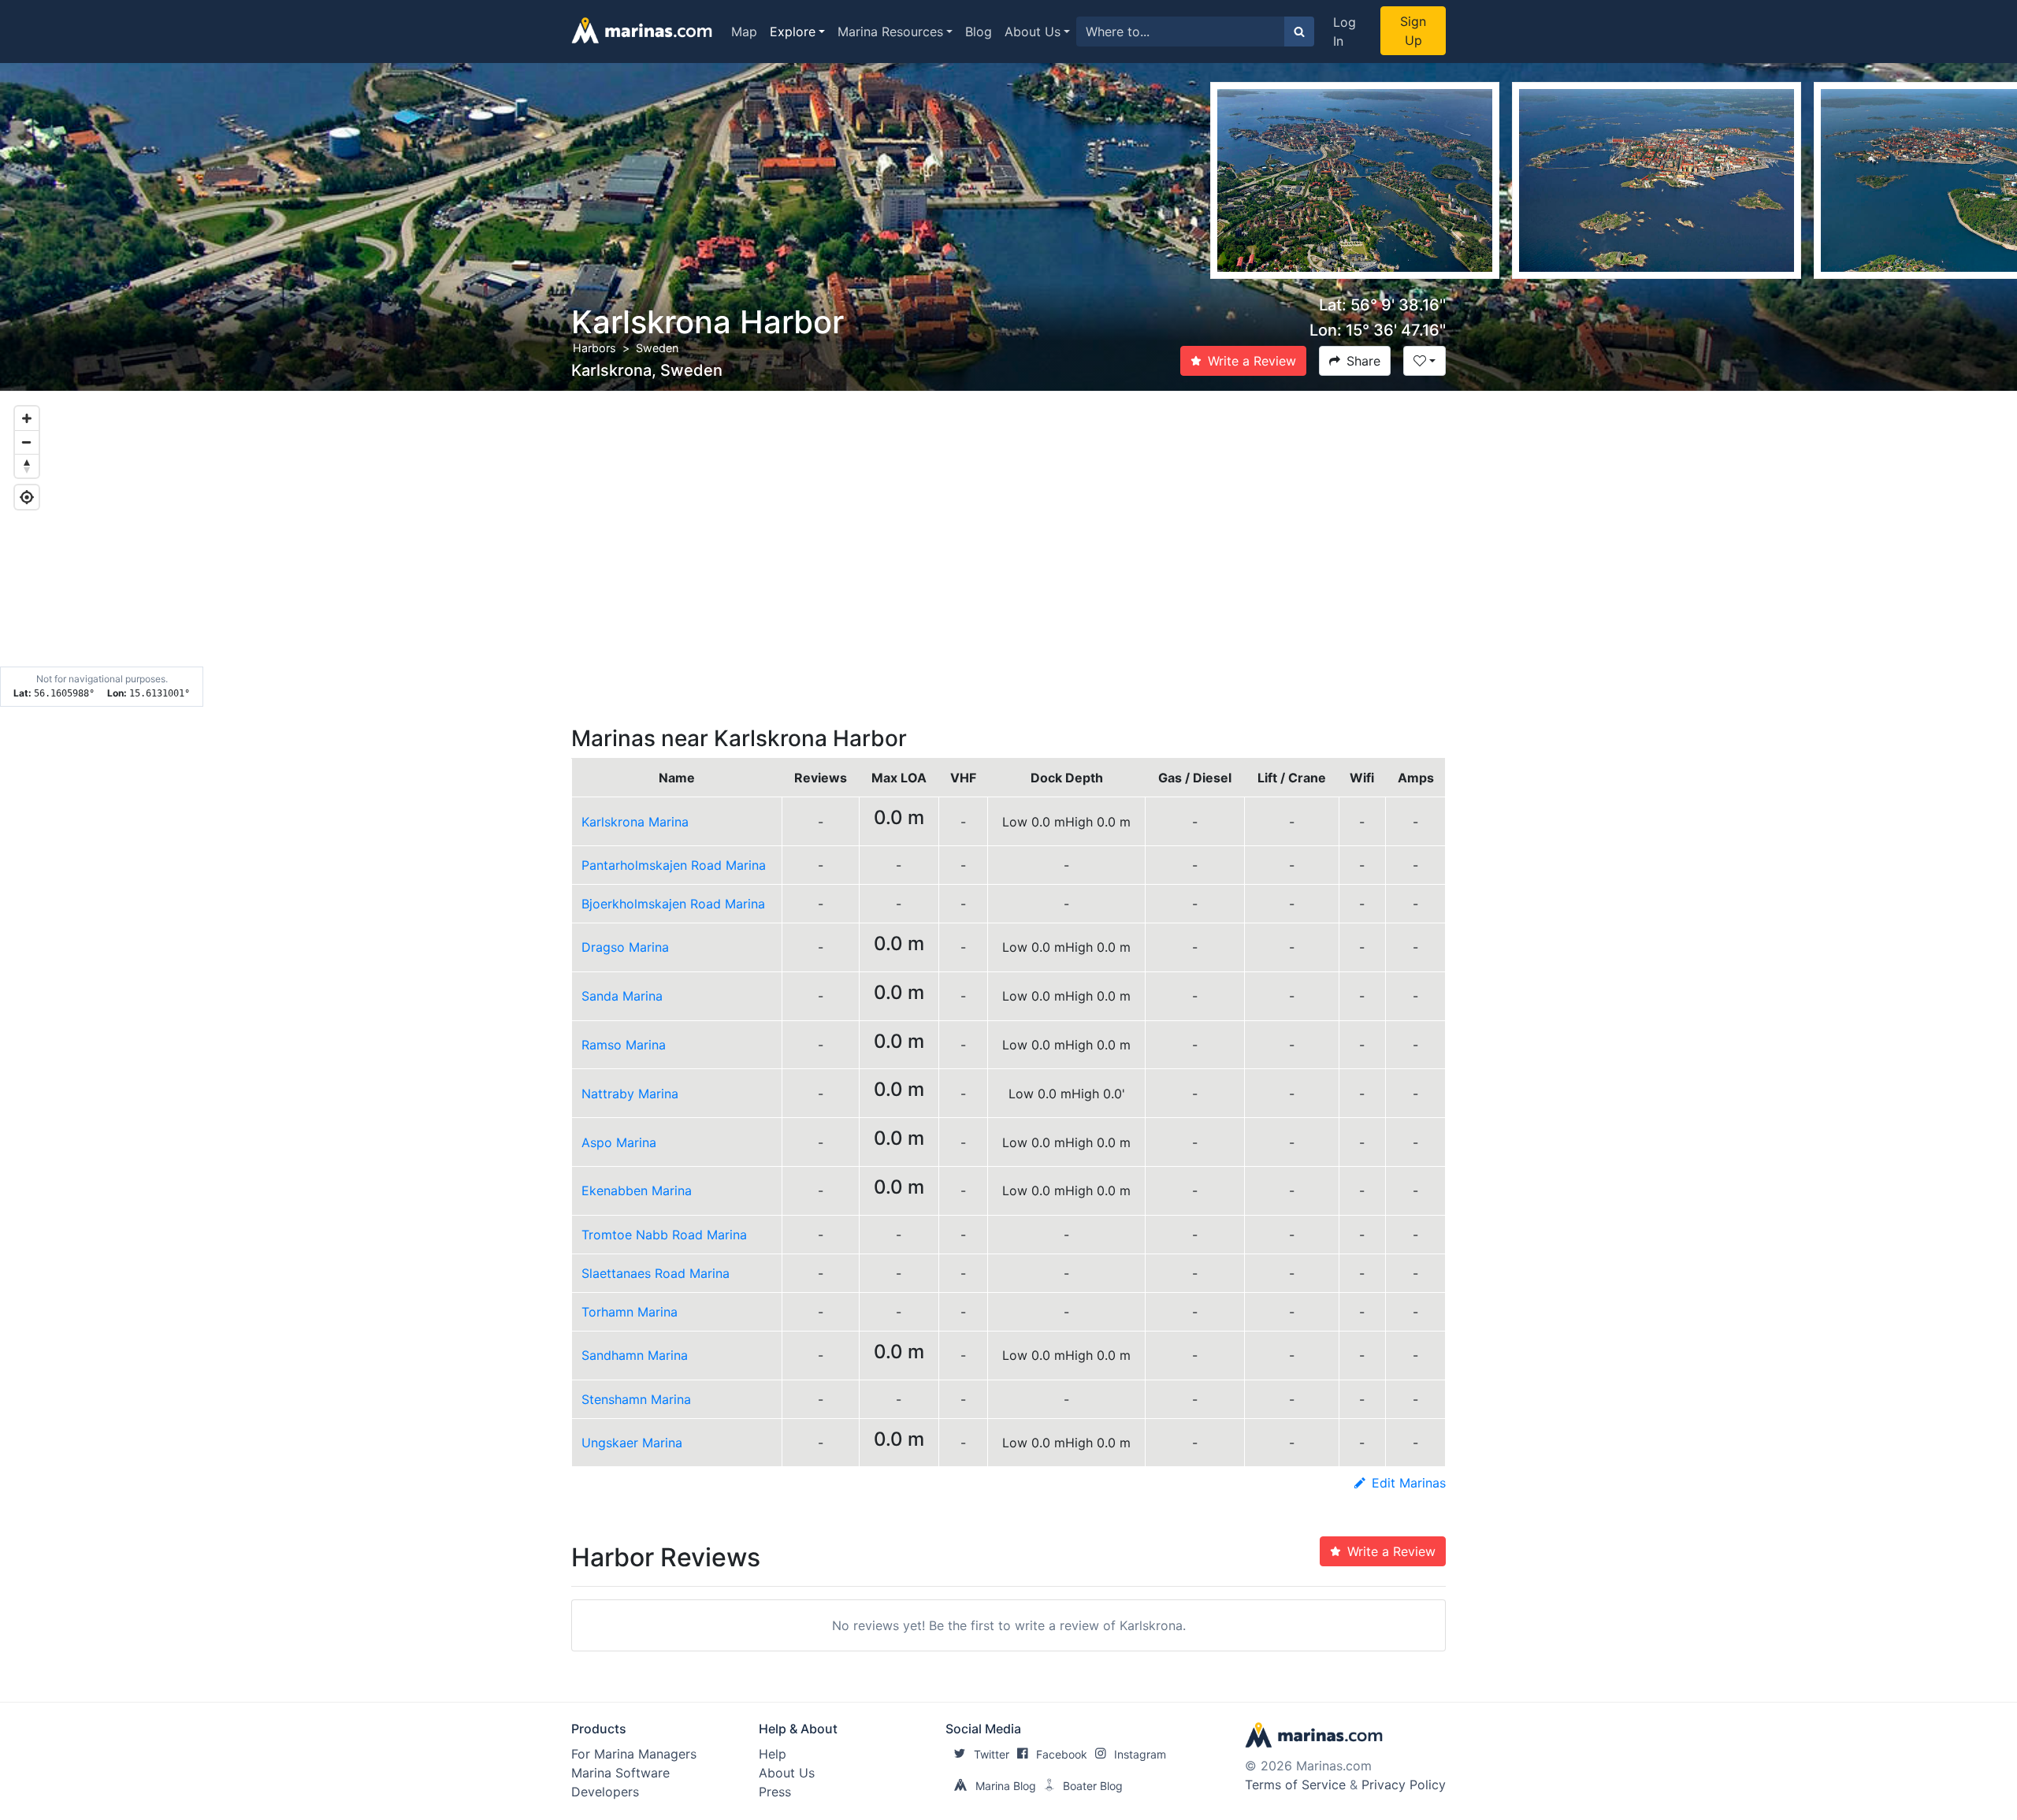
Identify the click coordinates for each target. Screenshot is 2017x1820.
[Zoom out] (27, 442)
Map (744, 32)
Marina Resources (890, 32)
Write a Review (1252, 361)
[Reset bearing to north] (27, 466)
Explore (793, 32)
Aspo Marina (619, 1142)
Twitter (992, 1754)
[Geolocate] (27, 497)
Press (775, 1792)
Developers (605, 1792)
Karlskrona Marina (635, 822)
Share (1363, 361)
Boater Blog (1093, 1786)
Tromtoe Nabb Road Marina (664, 1235)
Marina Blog (1006, 1786)
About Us (1033, 32)
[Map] (1008, 549)
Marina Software (620, 1773)
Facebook (1062, 1754)
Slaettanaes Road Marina (656, 1273)
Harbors (594, 348)
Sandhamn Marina (635, 1355)
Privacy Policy (1404, 1785)
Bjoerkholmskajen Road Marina (673, 904)
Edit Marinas (1409, 1483)
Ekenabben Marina (637, 1190)
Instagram (1140, 1754)
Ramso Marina (624, 1045)
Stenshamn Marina (636, 1399)
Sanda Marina (622, 996)
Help (773, 1754)
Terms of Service (1295, 1785)
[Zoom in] (27, 418)
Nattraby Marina (630, 1094)
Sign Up (1413, 31)
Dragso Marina (625, 947)
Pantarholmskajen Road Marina (674, 865)
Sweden (657, 348)
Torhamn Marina (630, 1312)
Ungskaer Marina (632, 1443)
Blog (979, 32)
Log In (1345, 32)
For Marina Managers (634, 1754)
